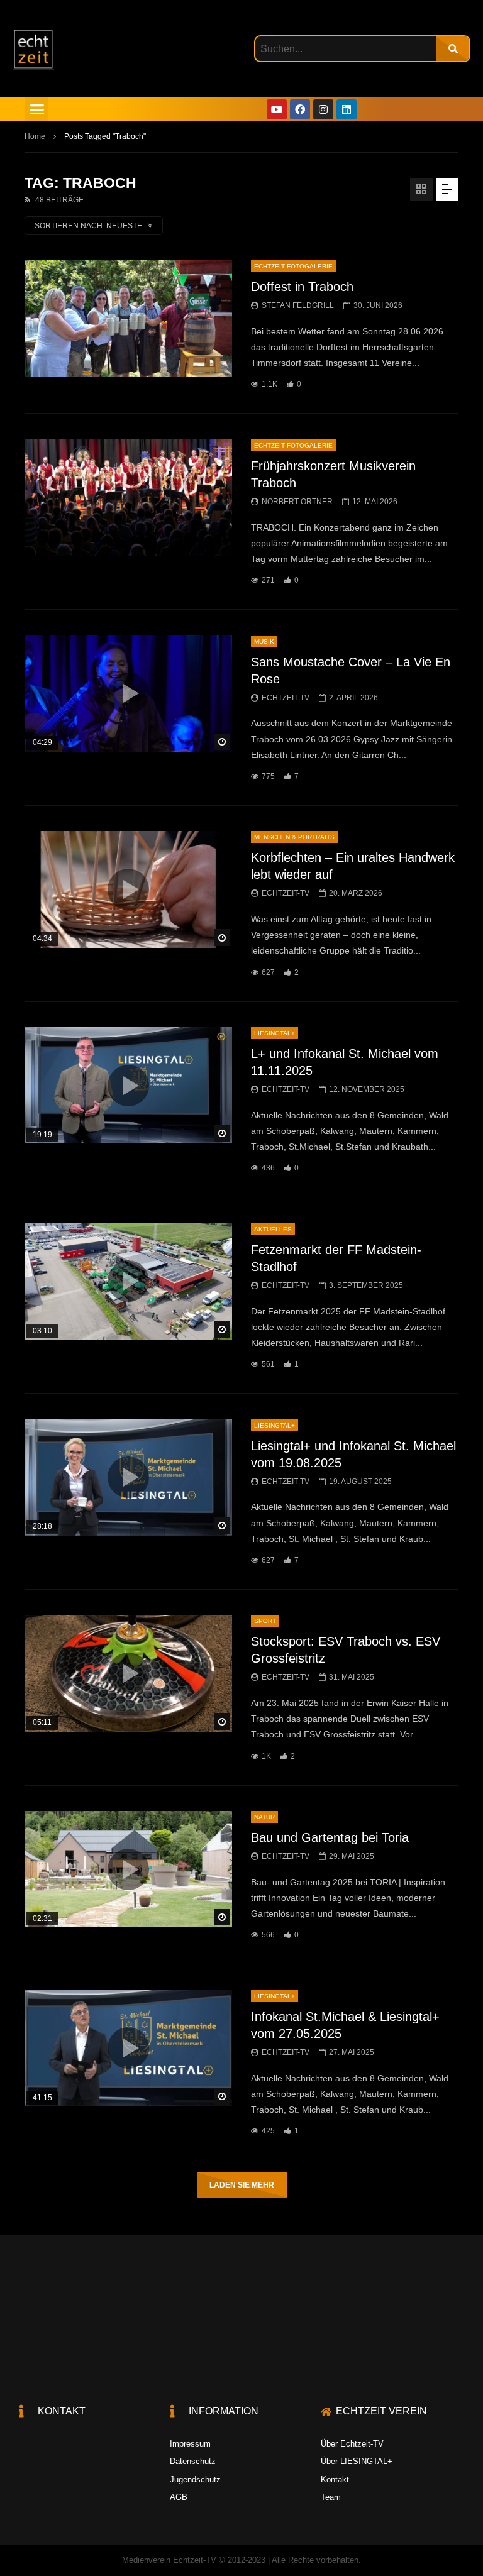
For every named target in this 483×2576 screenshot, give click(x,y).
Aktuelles (273, 1229)
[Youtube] (277, 109)
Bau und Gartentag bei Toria (330, 1837)
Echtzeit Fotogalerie (293, 266)
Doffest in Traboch (302, 287)
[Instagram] (323, 109)
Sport (265, 1621)
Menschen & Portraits (294, 837)
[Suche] (452, 49)
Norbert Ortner (297, 502)
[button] (36, 109)
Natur (264, 1817)
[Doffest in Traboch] (128, 319)
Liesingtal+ (275, 1033)
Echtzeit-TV (286, 698)
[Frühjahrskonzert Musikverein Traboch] (128, 497)
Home (35, 136)
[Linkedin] (347, 109)
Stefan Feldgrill (298, 305)
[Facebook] (300, 109)
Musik (264, 641)
